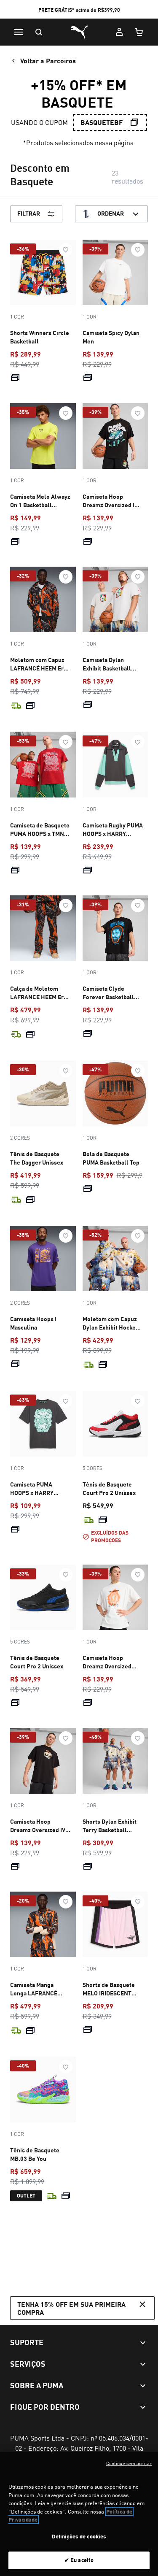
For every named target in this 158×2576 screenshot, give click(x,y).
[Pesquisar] (39, 32)
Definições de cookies (79, 2536)
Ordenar (111, 213)
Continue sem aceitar (129, 2463)
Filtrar (29, 213)
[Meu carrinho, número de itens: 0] (139, 32)
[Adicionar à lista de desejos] (66, 250)
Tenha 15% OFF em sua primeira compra (71, 2308)
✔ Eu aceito (79, 2560)
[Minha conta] (119, 32)
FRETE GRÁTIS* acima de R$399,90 (79, 10)
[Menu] (19, 32)
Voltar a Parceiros (48, 61)
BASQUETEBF (102, 122)
